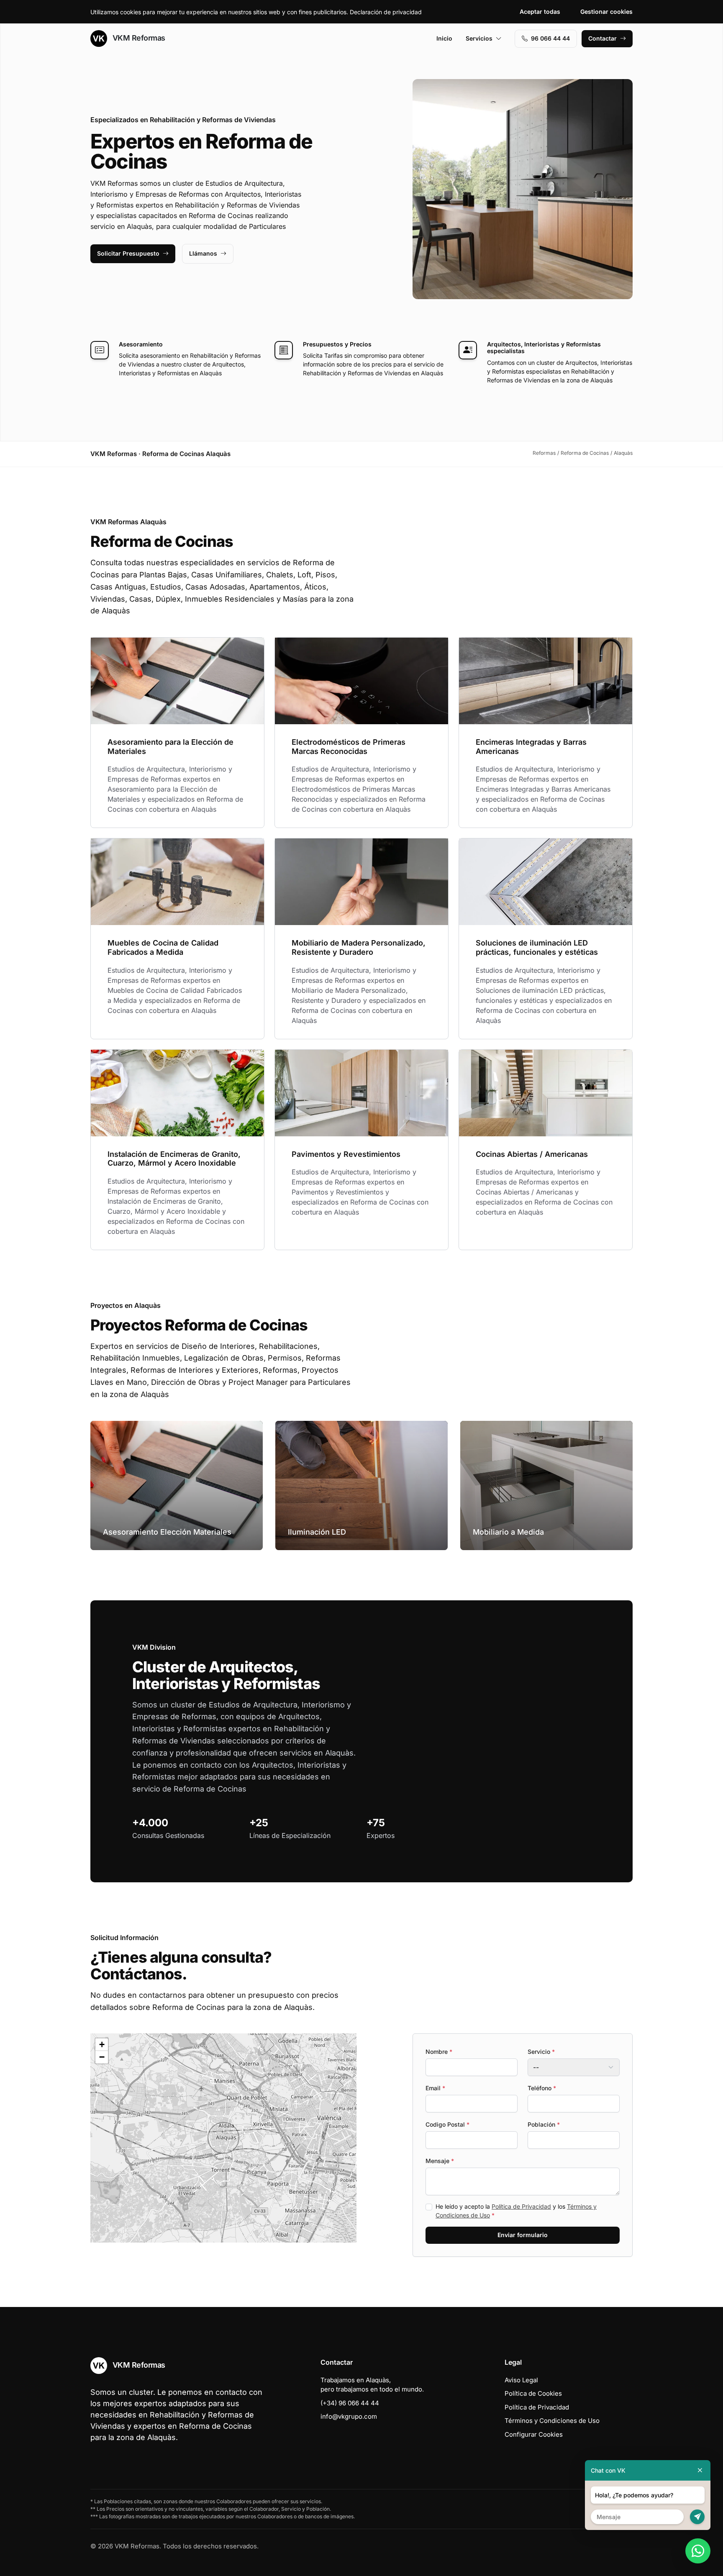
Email (435, 2088)
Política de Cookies (533, 2393)
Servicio (541, 2052)
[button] (223, 2138)
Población (544, 2124)
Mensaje (440, 2161)
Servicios (479, 38)
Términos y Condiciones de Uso (552, 2421)
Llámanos (203, 253)
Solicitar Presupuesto (128, 253)
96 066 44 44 (550, 38)
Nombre (439, 2052)
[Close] (700, 2470)
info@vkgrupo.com (349, 2416)
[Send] (697, 2517)
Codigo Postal (447, 2124)
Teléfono (542, 2088)
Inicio (444, 38)
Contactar (602, 38)
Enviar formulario (523, 2235)
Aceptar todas (540, 12)
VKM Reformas (138, 38)
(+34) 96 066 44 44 (350, 2403)
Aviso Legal (521, 2380)
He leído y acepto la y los (516, 2211)
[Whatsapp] (698, 2551)
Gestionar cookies (606, 12)
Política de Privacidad (521, 2206)
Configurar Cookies (534, 2434)
